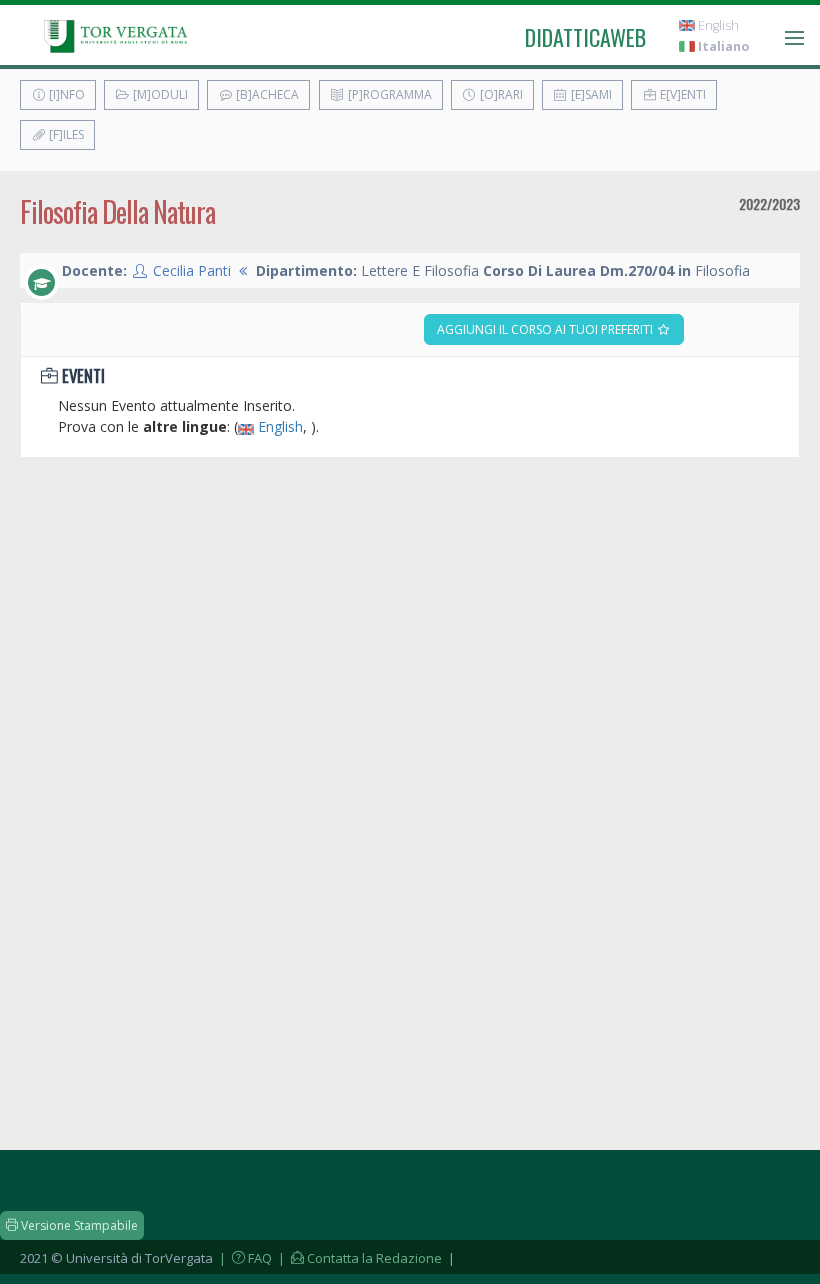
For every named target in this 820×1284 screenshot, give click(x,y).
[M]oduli (159, 94)
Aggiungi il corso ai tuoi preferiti (546, 329)
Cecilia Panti (192, 270)
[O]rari (500, 94)
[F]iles (65, 134)
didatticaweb (585, 37)
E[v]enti (681, 94)
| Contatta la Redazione (358, 1258)
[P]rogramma (388, 94)
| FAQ (244, 1258)
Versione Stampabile (78, 1225)
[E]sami (590, 94)
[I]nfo (65, 94)
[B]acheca (266, 94)
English (717, 25)
